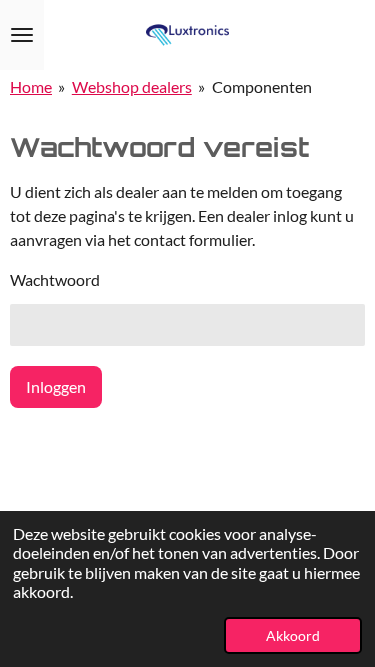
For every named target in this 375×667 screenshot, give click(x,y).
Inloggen (56, 386)
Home (31, 86)
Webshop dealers (132, 86)
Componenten (262, 86)
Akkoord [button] (293, 635)
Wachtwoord (55, 279)
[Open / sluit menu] (22, 35)
